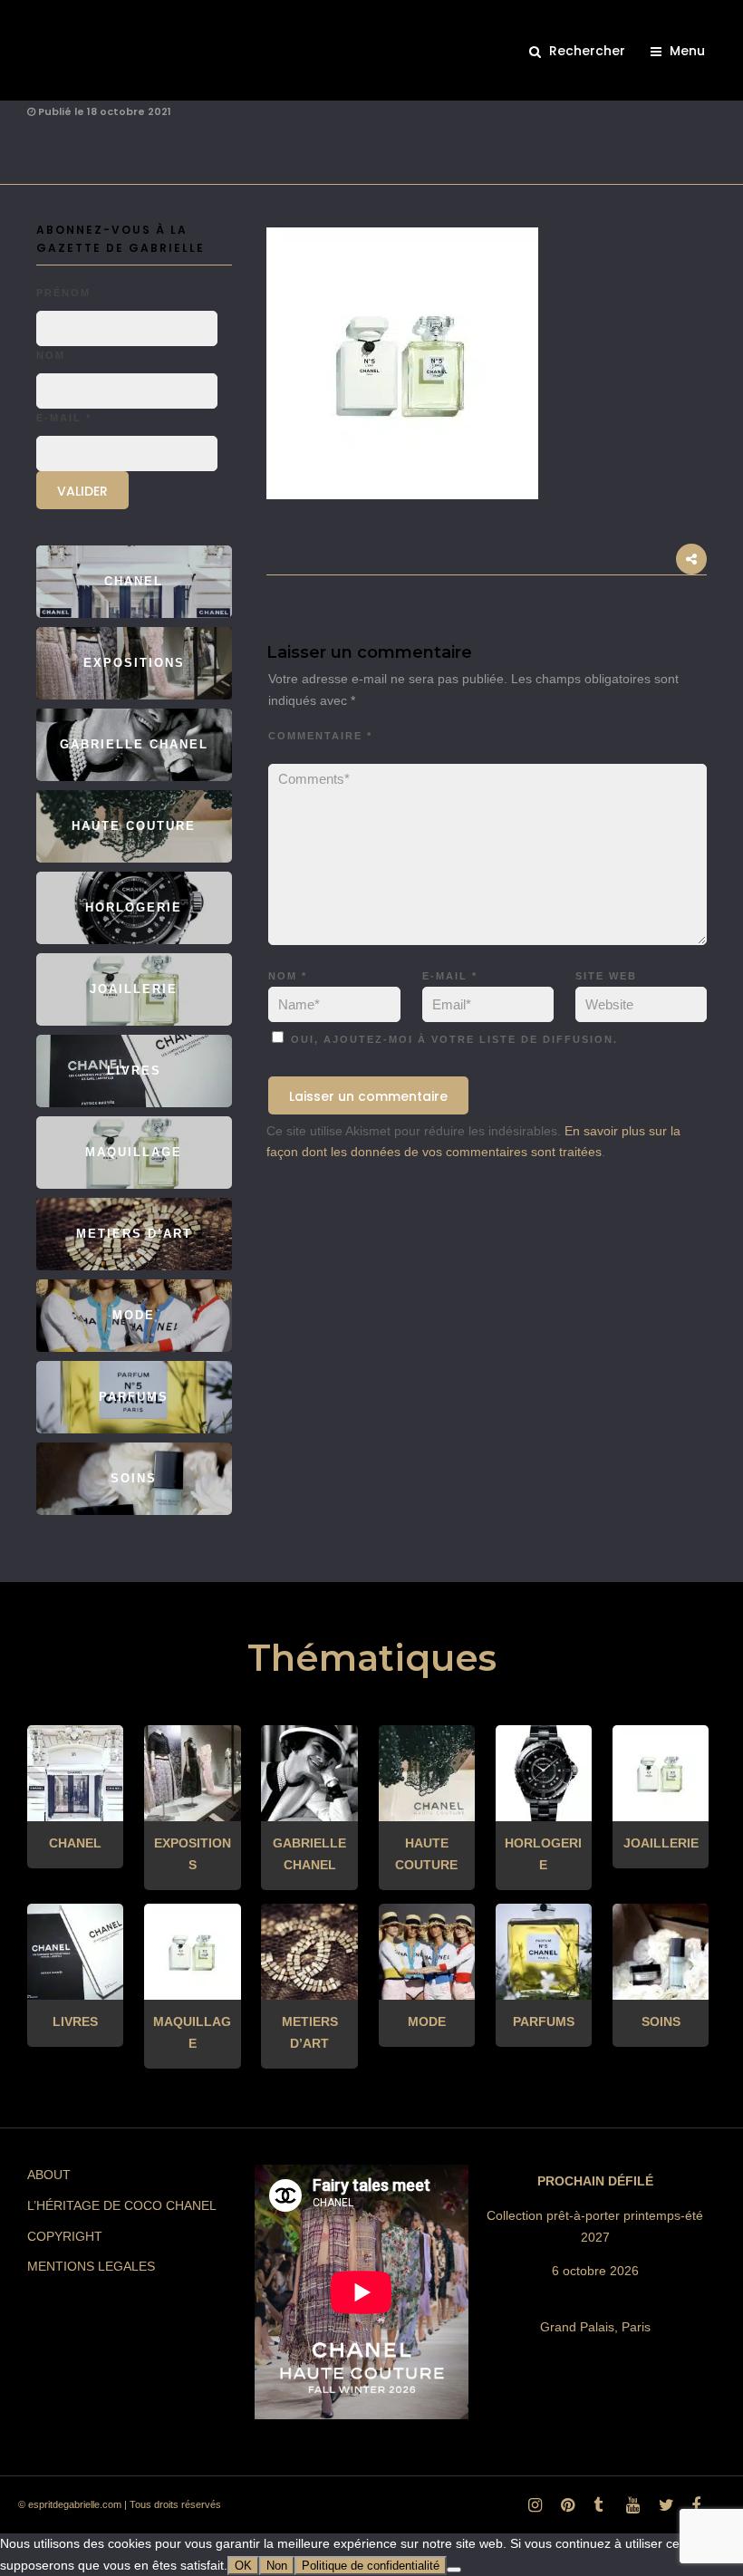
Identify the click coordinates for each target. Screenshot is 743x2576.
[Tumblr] (597, 2510)
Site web (606, 976)
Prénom (63, 293)
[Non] (454, 2570)
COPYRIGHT (65, 2236)
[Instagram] (532, 2510)
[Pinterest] (564, 2510)
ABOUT (49, 2175)
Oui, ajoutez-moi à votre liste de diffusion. (452, 1039)
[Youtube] (630, 2510)
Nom (288, 976)
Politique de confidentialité (371, 2566)
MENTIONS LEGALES (91, 2266)
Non (277, 2566)
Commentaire (320, 736)
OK (243, 2566)
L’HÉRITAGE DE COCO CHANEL (122, 2205)
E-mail (450, 976)
